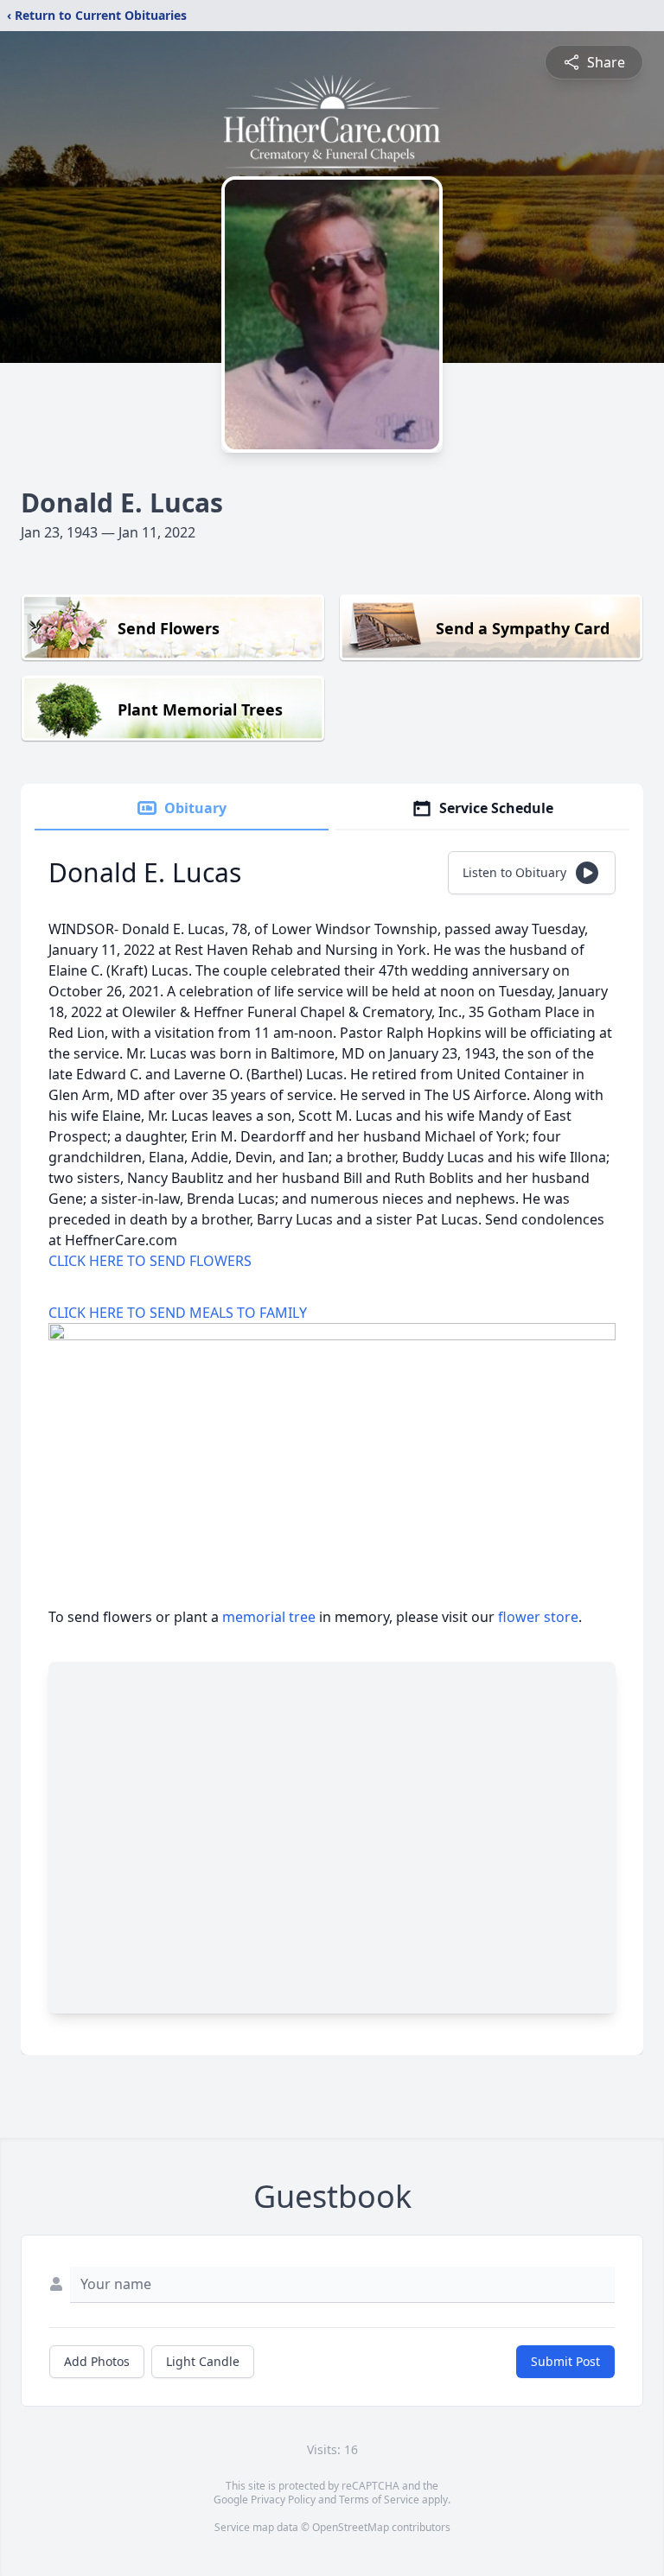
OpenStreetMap (351, 2527)
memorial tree (269, 1617)
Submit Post (565, 2361)
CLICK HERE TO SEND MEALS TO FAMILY (178, 1313)
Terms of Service (379, 2500)
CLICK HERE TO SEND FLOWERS (150, 1261)
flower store (538, 1617)
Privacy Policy (283, 2500)
